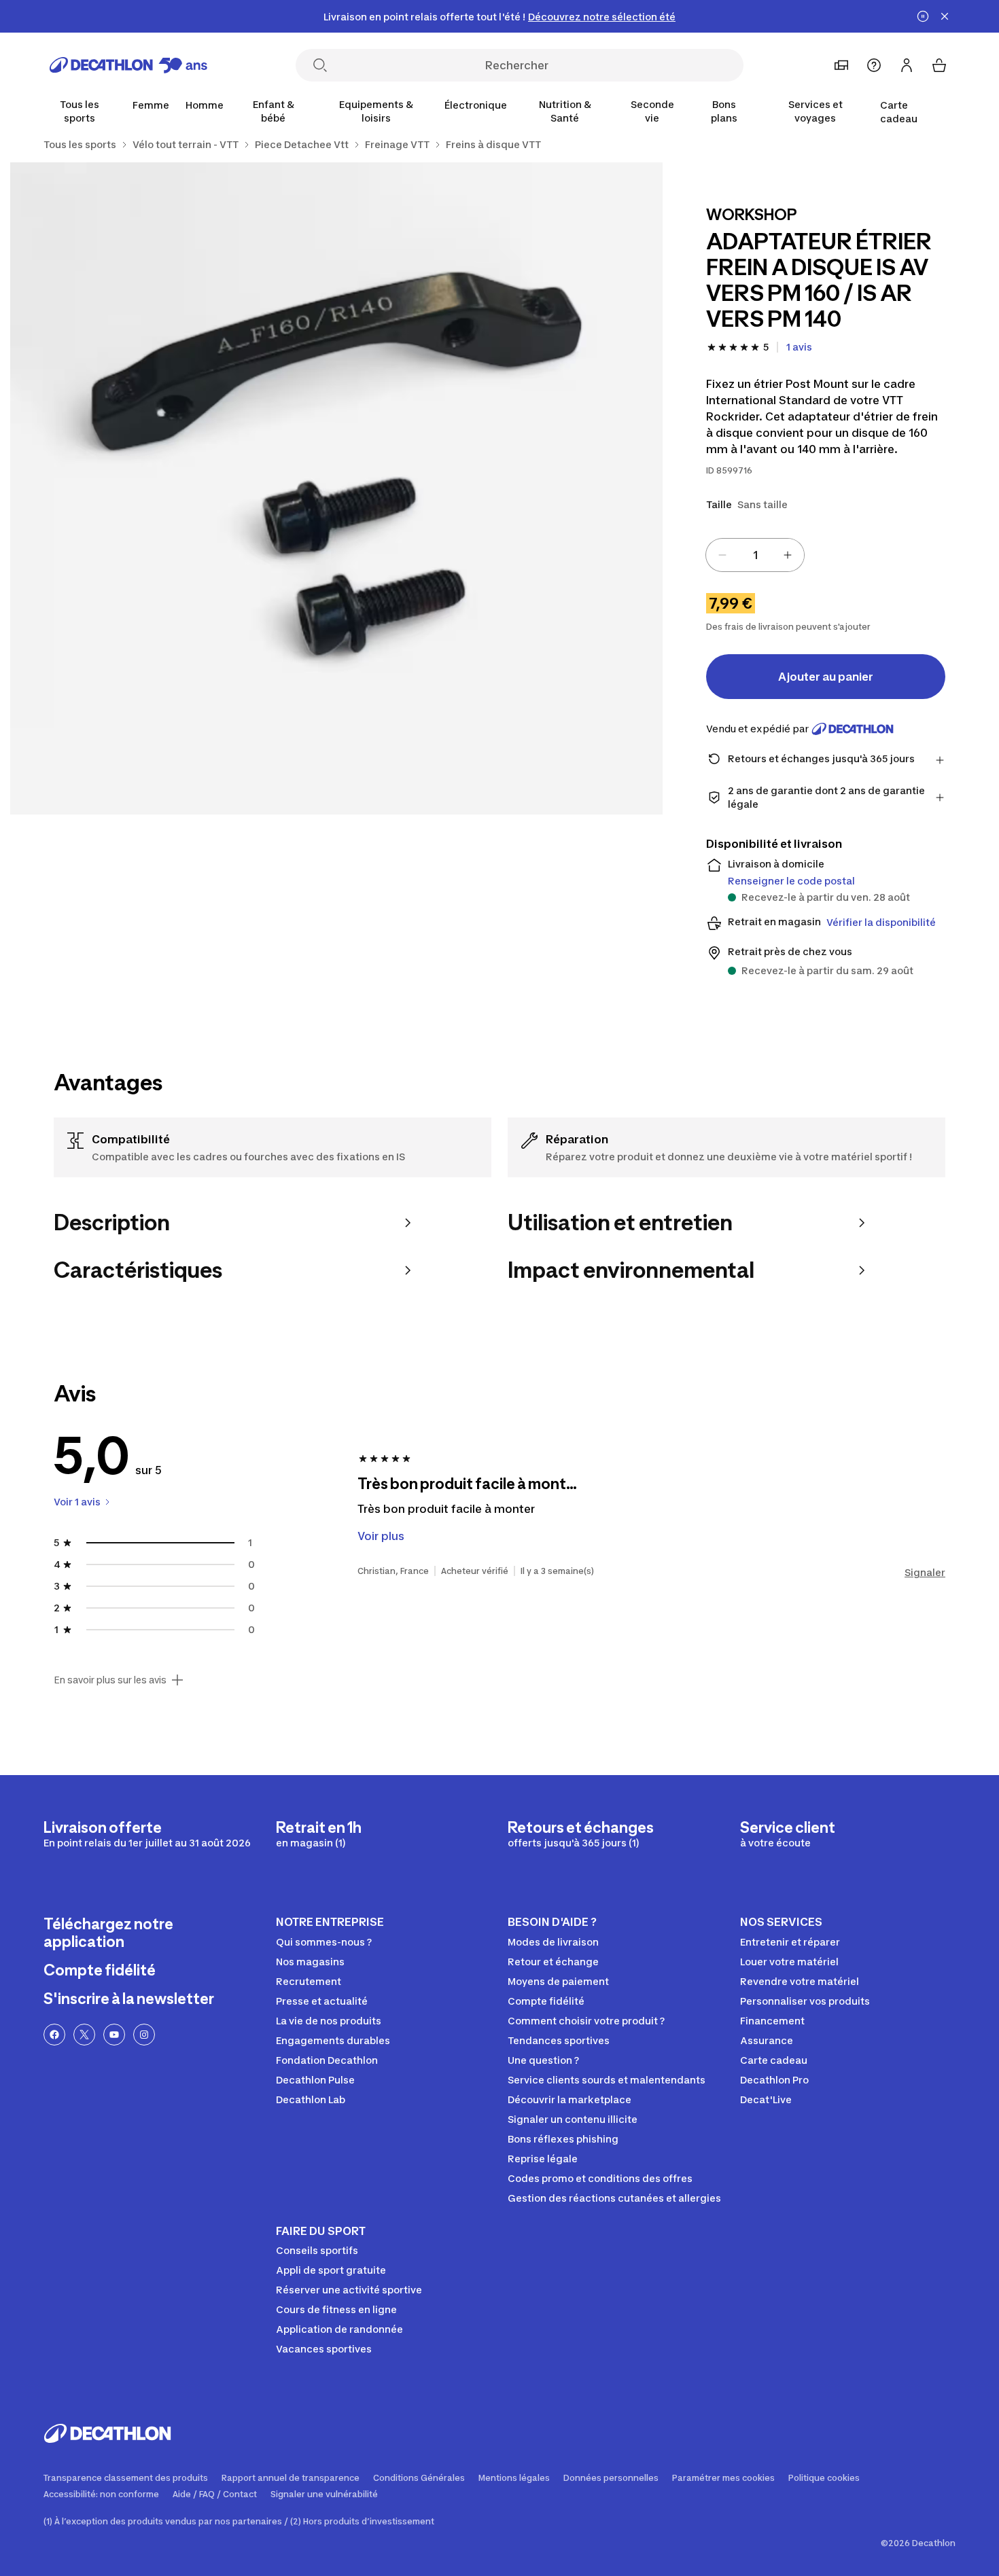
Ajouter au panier (826, 677)
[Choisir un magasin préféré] (841, 65)
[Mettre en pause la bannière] (923, 16)
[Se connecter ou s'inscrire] (907, 65)
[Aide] (874, 65)
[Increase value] (788, 555)
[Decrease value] (722, 555)
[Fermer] (945, 16)
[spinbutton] (755, 555)
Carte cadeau (899, 112)
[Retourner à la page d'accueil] (128, 65)
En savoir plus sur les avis (110, 1680)
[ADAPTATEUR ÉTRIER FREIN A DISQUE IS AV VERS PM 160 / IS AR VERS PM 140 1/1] (336, 488)
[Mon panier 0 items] (939, 65)
